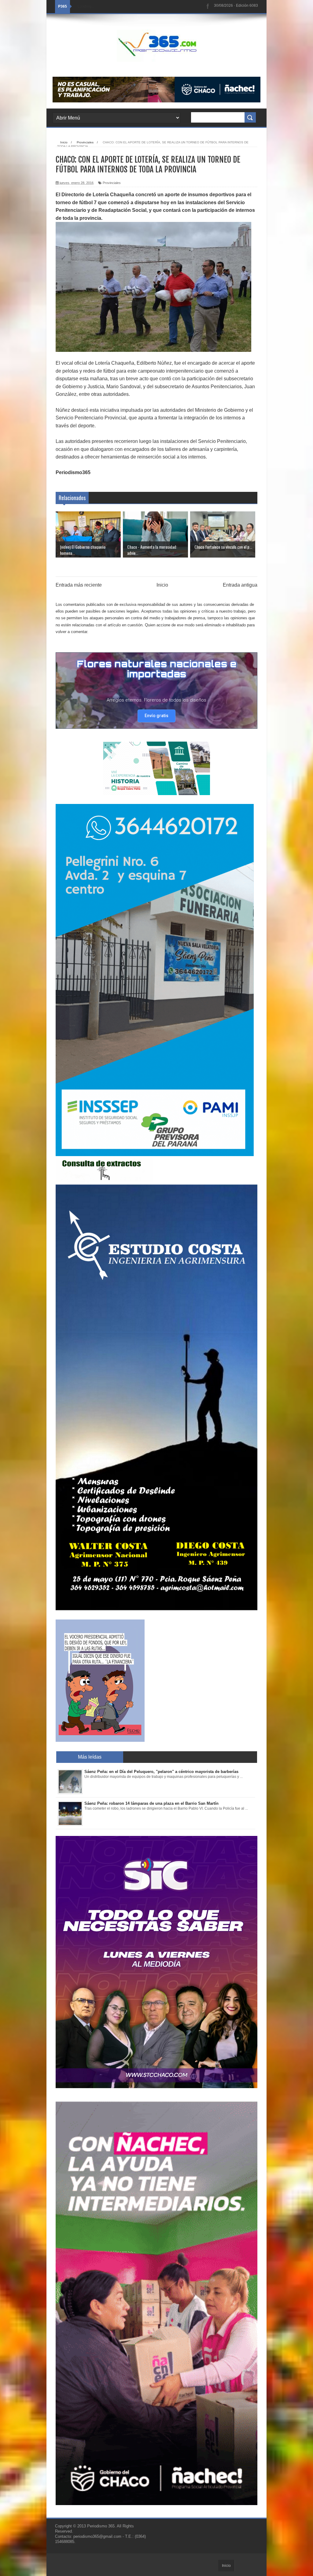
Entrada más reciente (79, 585)
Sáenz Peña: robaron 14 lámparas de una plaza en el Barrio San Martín (151, 1803)
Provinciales (112, 183)
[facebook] (208, 7)
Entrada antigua (240, 585)
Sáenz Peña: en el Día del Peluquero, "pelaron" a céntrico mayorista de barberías (161, 1772)
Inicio (162, 585)
